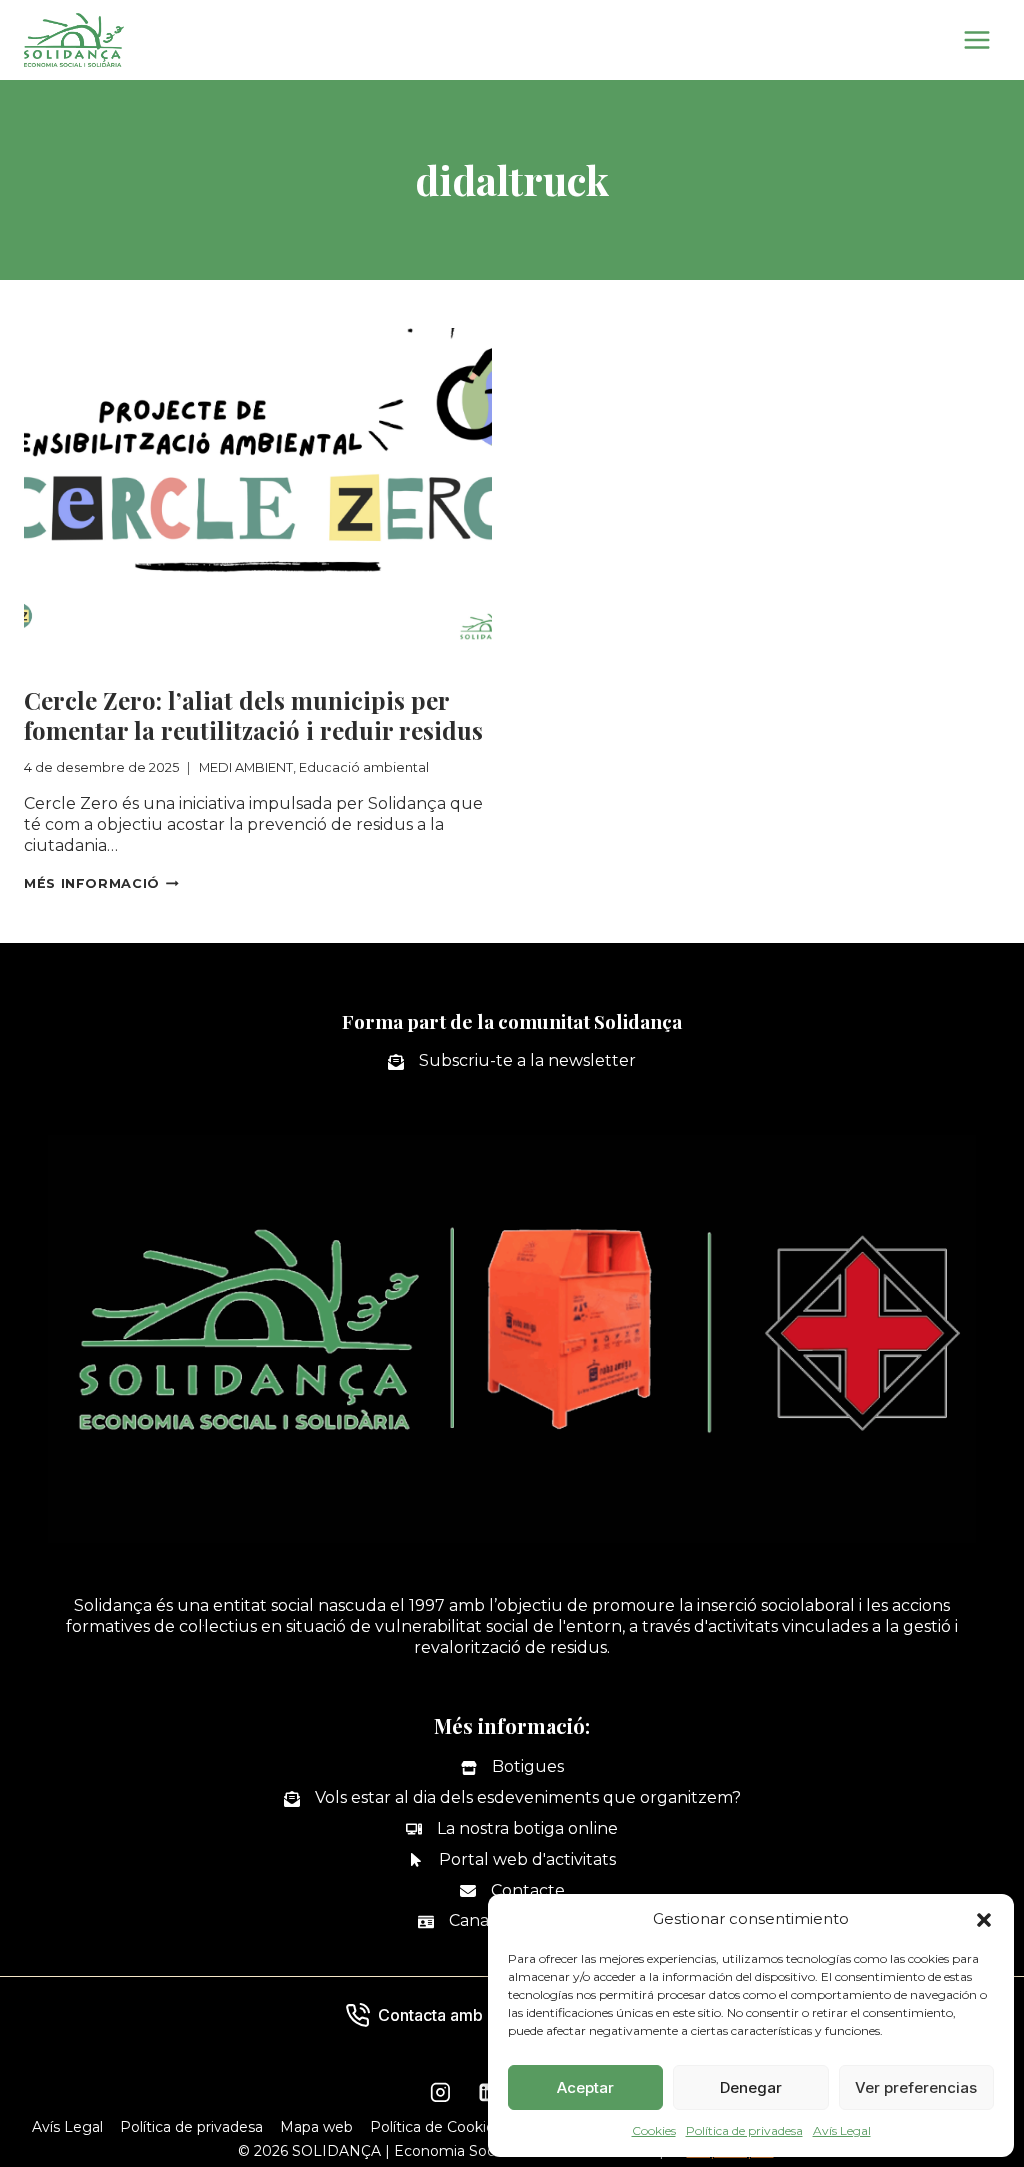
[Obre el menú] (976, 39)
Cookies (654, 2130)
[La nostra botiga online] (512, 1829)
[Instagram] (440, 2093)
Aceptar (585, 2087)
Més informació (101, 883)
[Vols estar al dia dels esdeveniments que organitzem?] (512, 1798)
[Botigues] (512, 1767)
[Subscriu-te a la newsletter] (512, 1061)
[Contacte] (512, 1891)
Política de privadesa (744, 2130)
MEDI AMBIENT (86, 665)
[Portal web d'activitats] (512, 1860)
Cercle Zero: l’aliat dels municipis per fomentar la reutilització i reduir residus (253, 715)
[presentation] (258, 484)
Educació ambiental (246, 665)
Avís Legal (842, 2130)
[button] (984, 1920)
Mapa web (316, 2127)
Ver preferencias (916, 2087)
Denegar (751, 2087)
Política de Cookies (436, 2127)
